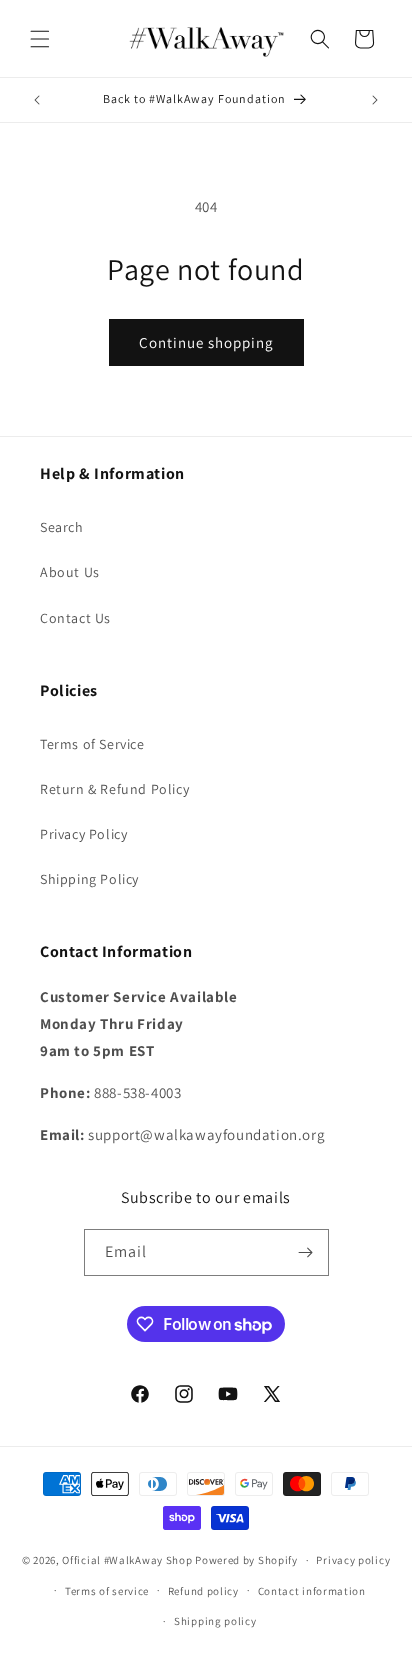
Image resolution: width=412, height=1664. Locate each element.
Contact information (312, 1591)
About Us (70, 572)
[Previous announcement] (37, 100)
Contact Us (75, 618)
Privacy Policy (83, 834)
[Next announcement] (375, 100)
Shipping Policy (89, 879)
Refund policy (203, 1591)
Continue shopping (206, 342)
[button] (40, 39)
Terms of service (107, 1591)
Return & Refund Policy (114, 789)
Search (62, 527)
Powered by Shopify (246, 1560)
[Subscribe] (306, 1252)
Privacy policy (353, 1560)
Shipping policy (215, 1621)
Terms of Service (92, 744)
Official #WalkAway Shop (127, 1560)
